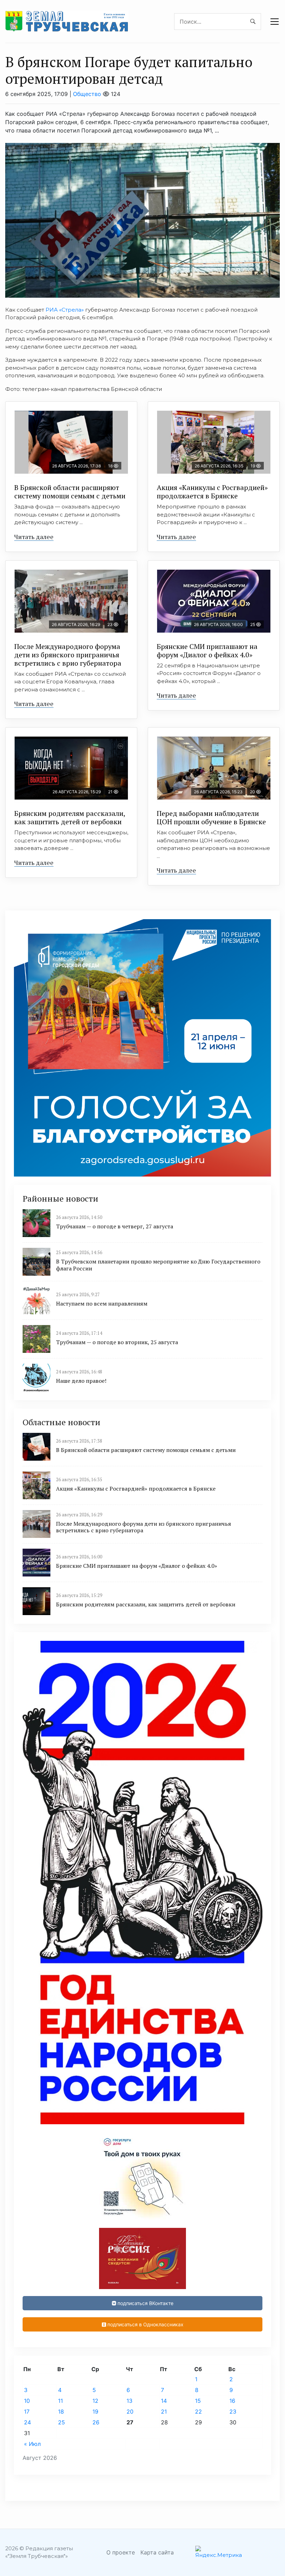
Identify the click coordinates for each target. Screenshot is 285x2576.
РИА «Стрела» (65, 310)
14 (164, 2401)
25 (62, 2422)
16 (232, 2401)
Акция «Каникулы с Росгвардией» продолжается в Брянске (212, 492)
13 (129, 2401)
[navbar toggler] (275, 22)
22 (198, 2412)
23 (233, 2412)
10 (27, 2401)
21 (164, 2412)
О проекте (121, 2552)
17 (27, 2412)
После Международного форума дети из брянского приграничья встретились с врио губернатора (68, 655)
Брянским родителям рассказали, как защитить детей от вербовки (70, 817)
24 (27, 2422)
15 (198, 2401)
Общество (87, 94)
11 (60, 2401)
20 (130, 2412)
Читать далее (34, 537)
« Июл (32, 2444)
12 (95, 2401)
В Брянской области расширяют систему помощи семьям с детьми (70, 492)
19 (95, 2412)
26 (96, 2422)
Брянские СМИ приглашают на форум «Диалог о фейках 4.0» (207, 651)
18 (61, 2412)
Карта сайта (157, 2552)
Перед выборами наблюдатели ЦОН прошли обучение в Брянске (211, 817)
